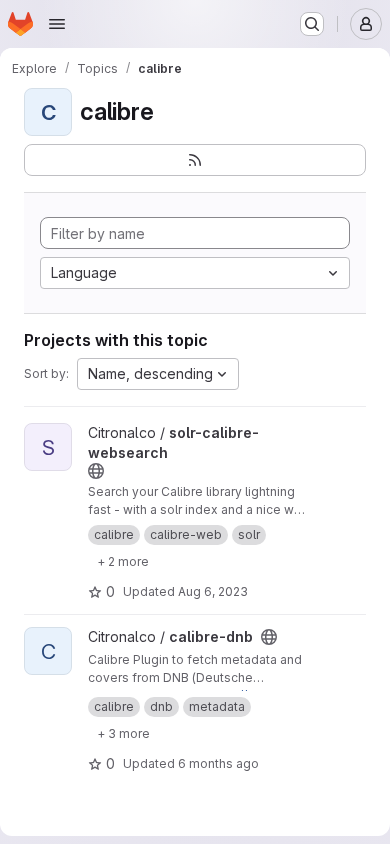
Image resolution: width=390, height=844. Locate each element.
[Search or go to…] (312, 24)
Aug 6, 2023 (213, 591)
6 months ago (218, 763)
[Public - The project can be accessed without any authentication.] (96, 471)
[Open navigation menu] (57, 24)
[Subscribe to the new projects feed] (195, 160)
